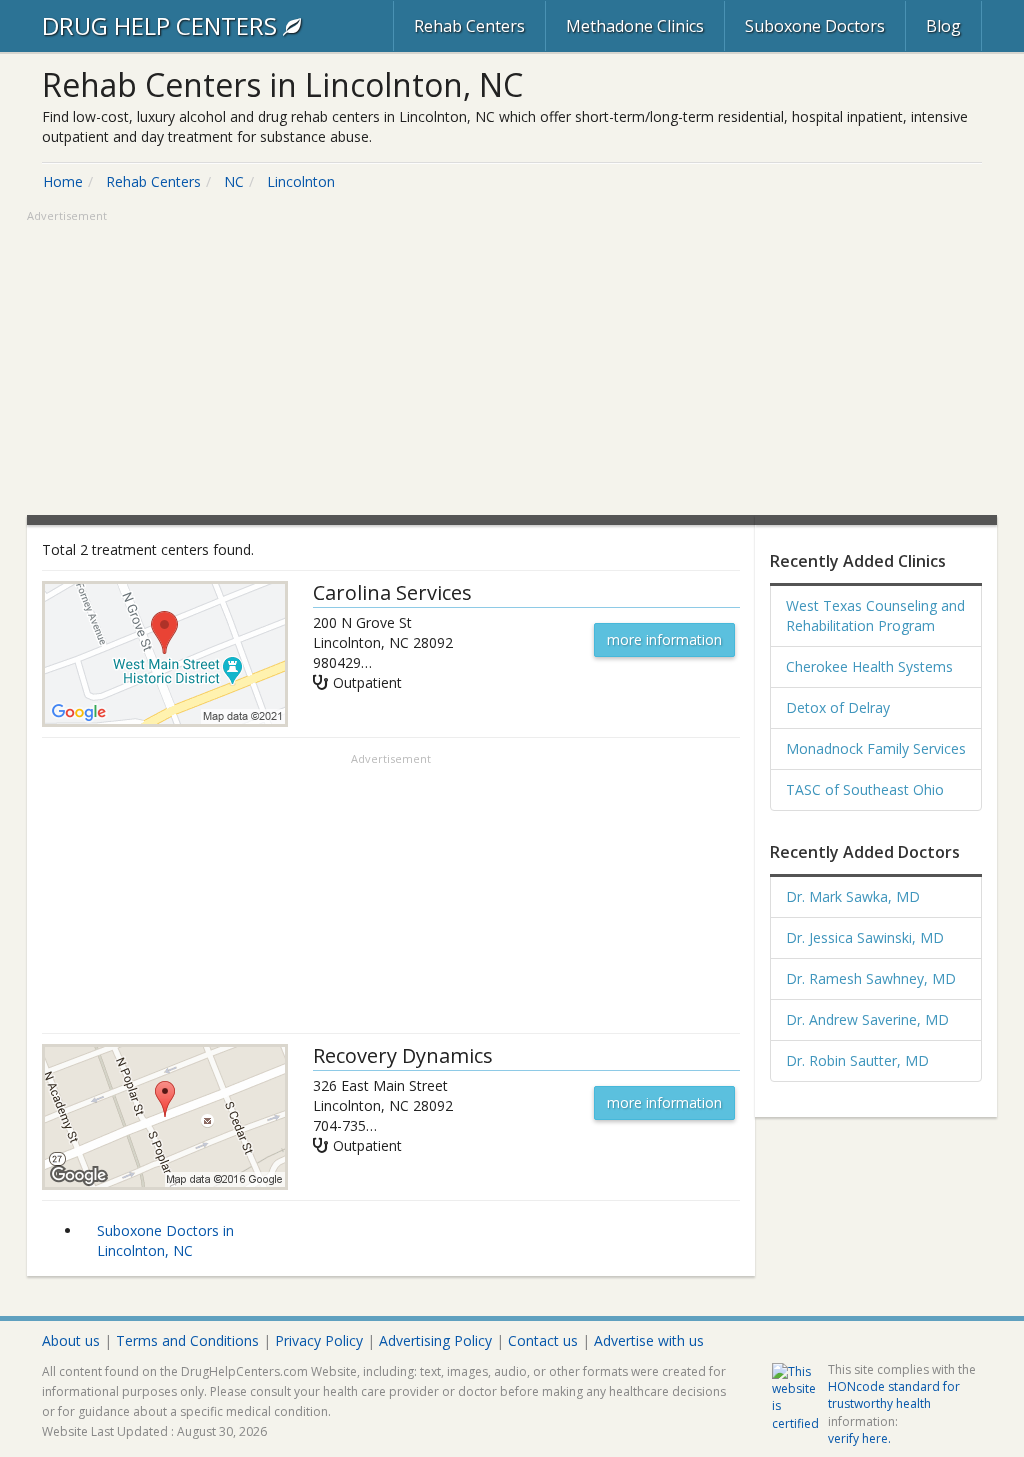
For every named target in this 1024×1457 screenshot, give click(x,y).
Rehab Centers (469, 26)
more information (664, 639)
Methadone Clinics (635, 26)
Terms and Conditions (187, 1340)
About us (71, 1340)
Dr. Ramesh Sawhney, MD (871, 978)
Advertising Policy (435, 1340)
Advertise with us (649, 1340)
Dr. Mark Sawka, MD (853, 896)
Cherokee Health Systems (869, 666)
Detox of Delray (838, 707)
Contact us (543, 1340)
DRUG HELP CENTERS (162, 25)
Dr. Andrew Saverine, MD (867, 1019)
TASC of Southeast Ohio (865, 789)
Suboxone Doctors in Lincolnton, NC (165, 1240)
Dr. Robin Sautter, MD (857, 1060)
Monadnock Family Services (876, 748)
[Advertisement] (512, 365)
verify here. (859, 1438)
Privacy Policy (319, 1340)
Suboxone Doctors (815, 26)
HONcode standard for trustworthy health (894, 1395)
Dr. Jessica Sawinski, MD (865, 937)
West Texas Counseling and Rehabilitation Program (875, 615)
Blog (943, 26)
